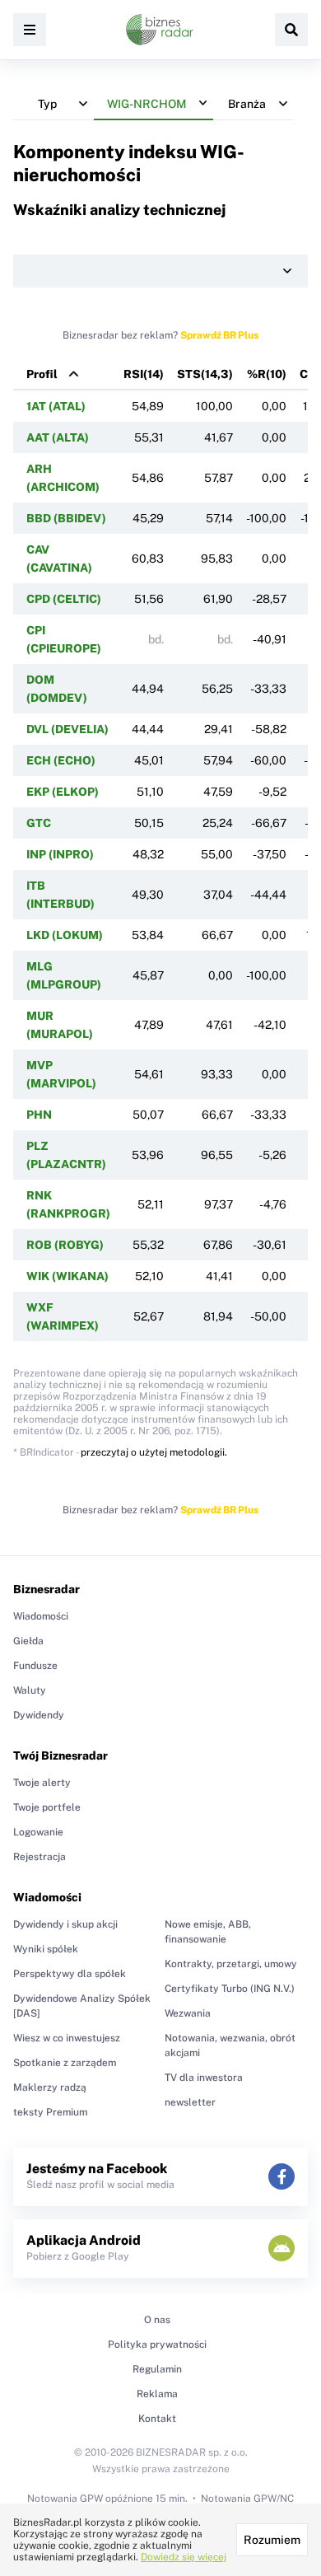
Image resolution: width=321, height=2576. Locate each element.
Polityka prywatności (157, 2345)
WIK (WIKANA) (67, 1276)
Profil (42, 374)
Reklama (157, 2394)
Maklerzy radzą (50, 2087)
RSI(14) (144, 374)
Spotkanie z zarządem (65, 2063)
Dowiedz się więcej (184, 2557)
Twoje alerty (42, 1783)
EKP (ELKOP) (63, 792)
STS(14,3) (205, 374)
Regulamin (157, 2369)
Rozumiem (272, 2540)
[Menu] (30, 30)
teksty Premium (50, 2112)
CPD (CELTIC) (64, 599)
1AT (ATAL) (56, 406)
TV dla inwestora (204, 2078)
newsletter (190, 2102)
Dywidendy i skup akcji (65, 1924)
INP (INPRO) (60, 854)
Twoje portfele (47, 1807)
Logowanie (38, 1832)
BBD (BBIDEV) (66, 518)
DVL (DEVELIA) (67, 729)
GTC (39, 823)
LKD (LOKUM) (65, 935)
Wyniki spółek (46, 1949)
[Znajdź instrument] (291, 30)
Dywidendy (39, 1715)
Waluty (30, 1690)
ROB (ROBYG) (65, 1245)
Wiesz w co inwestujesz (67, 2038)
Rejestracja (40, 1857)
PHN (39, 1115)
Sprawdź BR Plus (219, 335)
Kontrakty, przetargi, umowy (231, 1964)
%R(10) (267, 374)
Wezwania (188, 2013)
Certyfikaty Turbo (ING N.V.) (230, 1989)
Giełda (28, 1641)
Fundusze (35, 1666)
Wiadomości (41, 1616)
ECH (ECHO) (61, 760)
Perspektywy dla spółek (70, 1974)
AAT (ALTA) (58, 437)
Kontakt (157, 2419)
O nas (157, 2320)
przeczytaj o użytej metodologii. (154, 1452)
